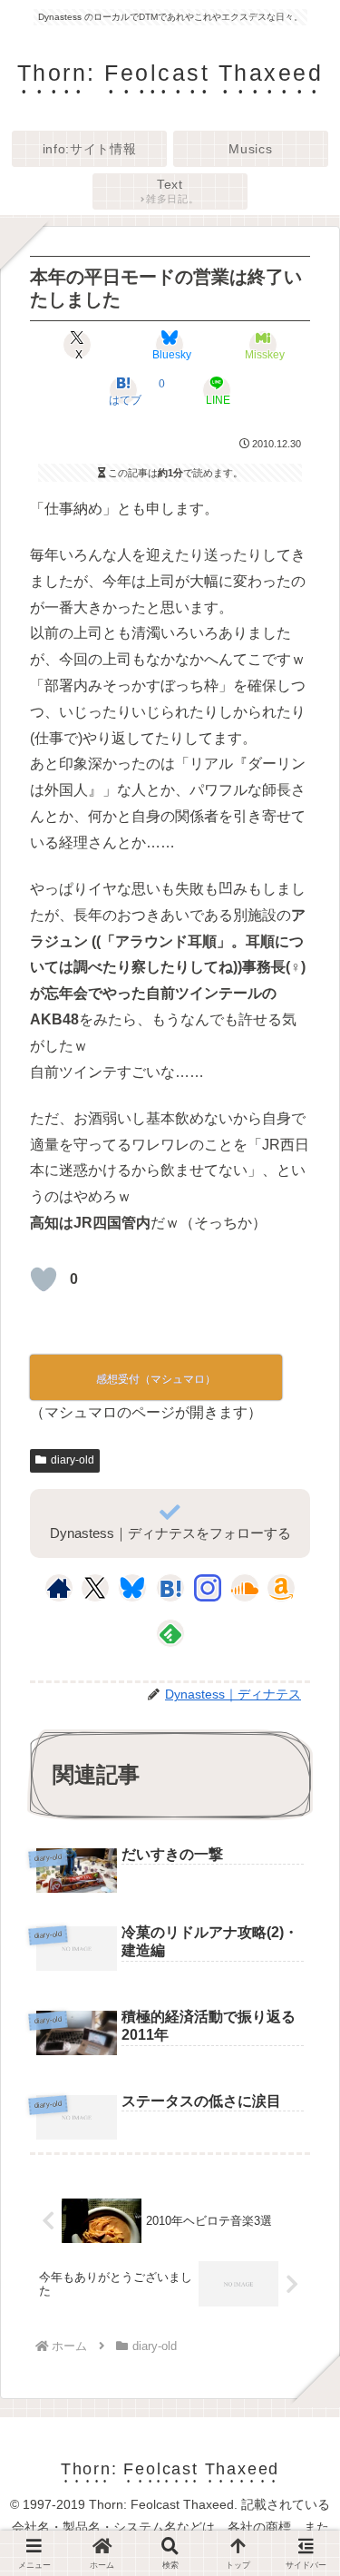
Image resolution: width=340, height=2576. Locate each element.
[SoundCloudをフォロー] (245, 1588)
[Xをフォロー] (95, 1588)
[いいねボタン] (44, 1279)
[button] (300, 2347)
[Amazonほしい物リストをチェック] (281, 1588)
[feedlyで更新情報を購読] (170, 1633)
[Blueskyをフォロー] (132, 1588)
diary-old (73, 1460)
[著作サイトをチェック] (59, 1588)
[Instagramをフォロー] (208, 1588)
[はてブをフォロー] (170, 1588)
